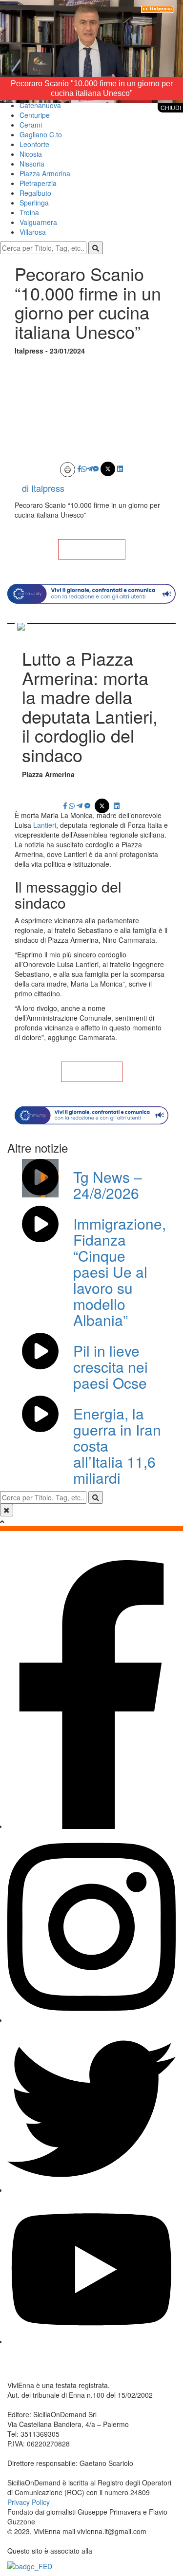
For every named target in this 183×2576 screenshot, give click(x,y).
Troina (29, 212)
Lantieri (44, 825)
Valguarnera (38, 222)
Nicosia (31, 154)
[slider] (81, 95)
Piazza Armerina (45, 173)
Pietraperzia (38, 183)
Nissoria (32, 164)
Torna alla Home (92, 549)
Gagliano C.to (41, 134)
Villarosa (33, 232)
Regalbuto (35, 193)
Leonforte (34, 144)
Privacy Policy (29, 2502)
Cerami (31, 125)
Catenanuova (40, 105)
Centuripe (35, 115)
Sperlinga (34, 203)
